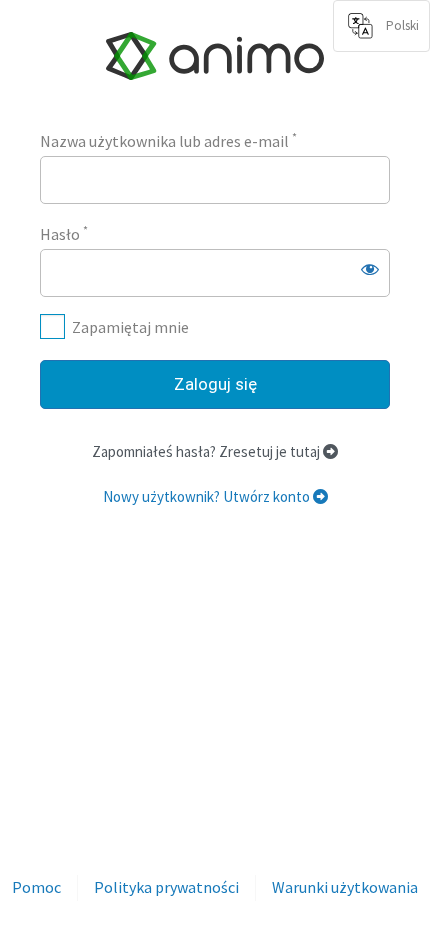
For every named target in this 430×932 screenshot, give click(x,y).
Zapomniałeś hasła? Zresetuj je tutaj (207, 451)
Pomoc (36, 887)
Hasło (64, 233)
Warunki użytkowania (345, 887)
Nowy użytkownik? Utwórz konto (208, 496)
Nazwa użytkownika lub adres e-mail (168, 140)
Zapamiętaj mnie (130, 327)
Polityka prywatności (166, 887)
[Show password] (370, 269)
